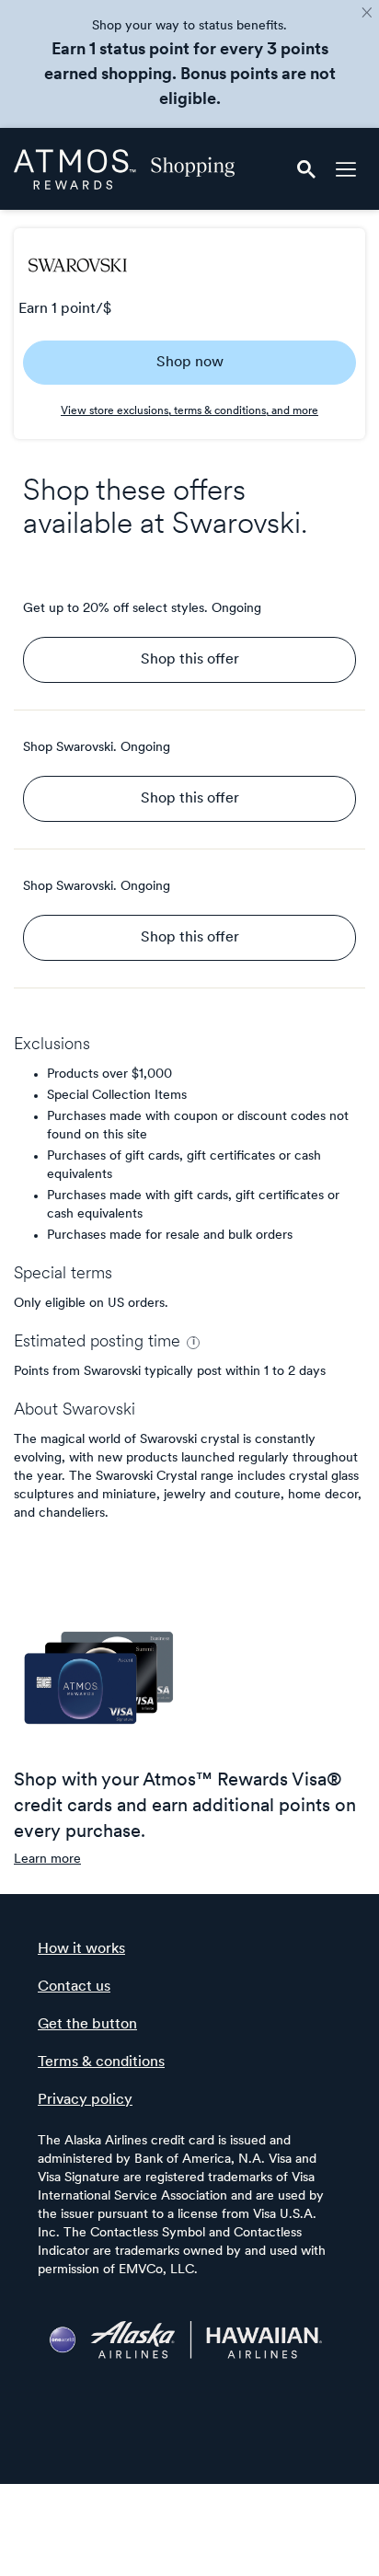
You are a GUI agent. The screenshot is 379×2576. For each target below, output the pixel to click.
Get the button (87, 2025)
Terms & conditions (101, 2062)
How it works (81, 1949)
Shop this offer (190, 660)
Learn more (47, 1860)
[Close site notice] (367, 14)
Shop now (190, 363)
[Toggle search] (306, 169)
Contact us (74, 1987)
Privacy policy (85, 2100)
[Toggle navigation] (346, 169)
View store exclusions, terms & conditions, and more (189, 411)
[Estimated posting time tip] (193, 1343)
